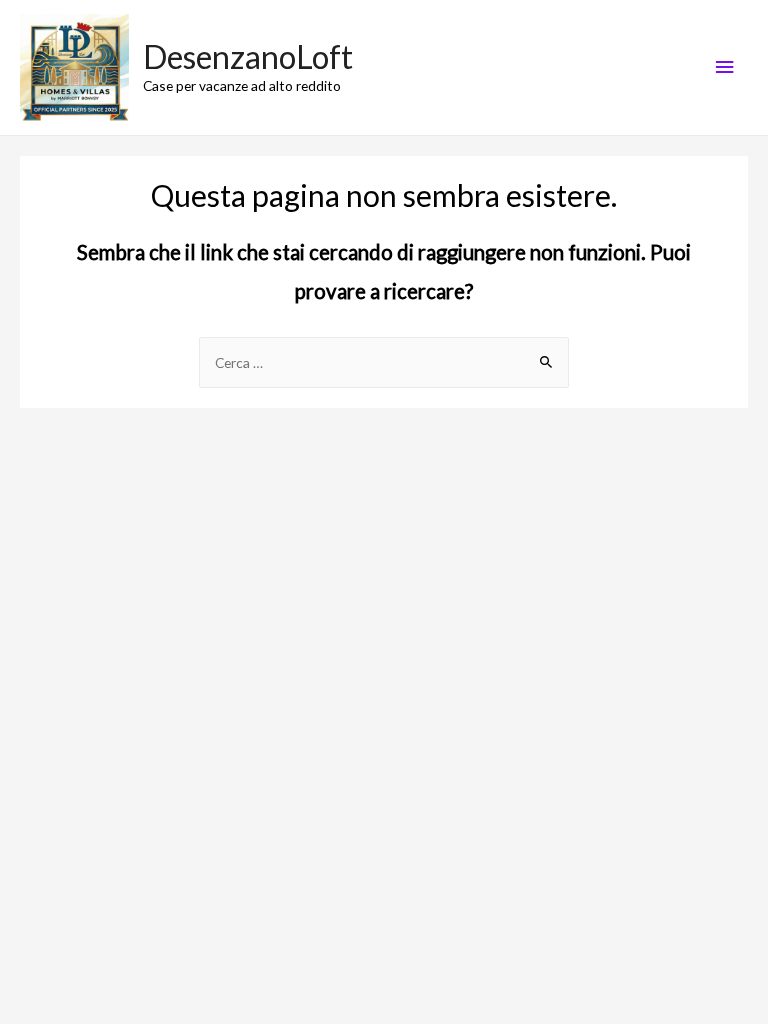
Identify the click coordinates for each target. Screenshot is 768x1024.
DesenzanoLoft (248, 56)
